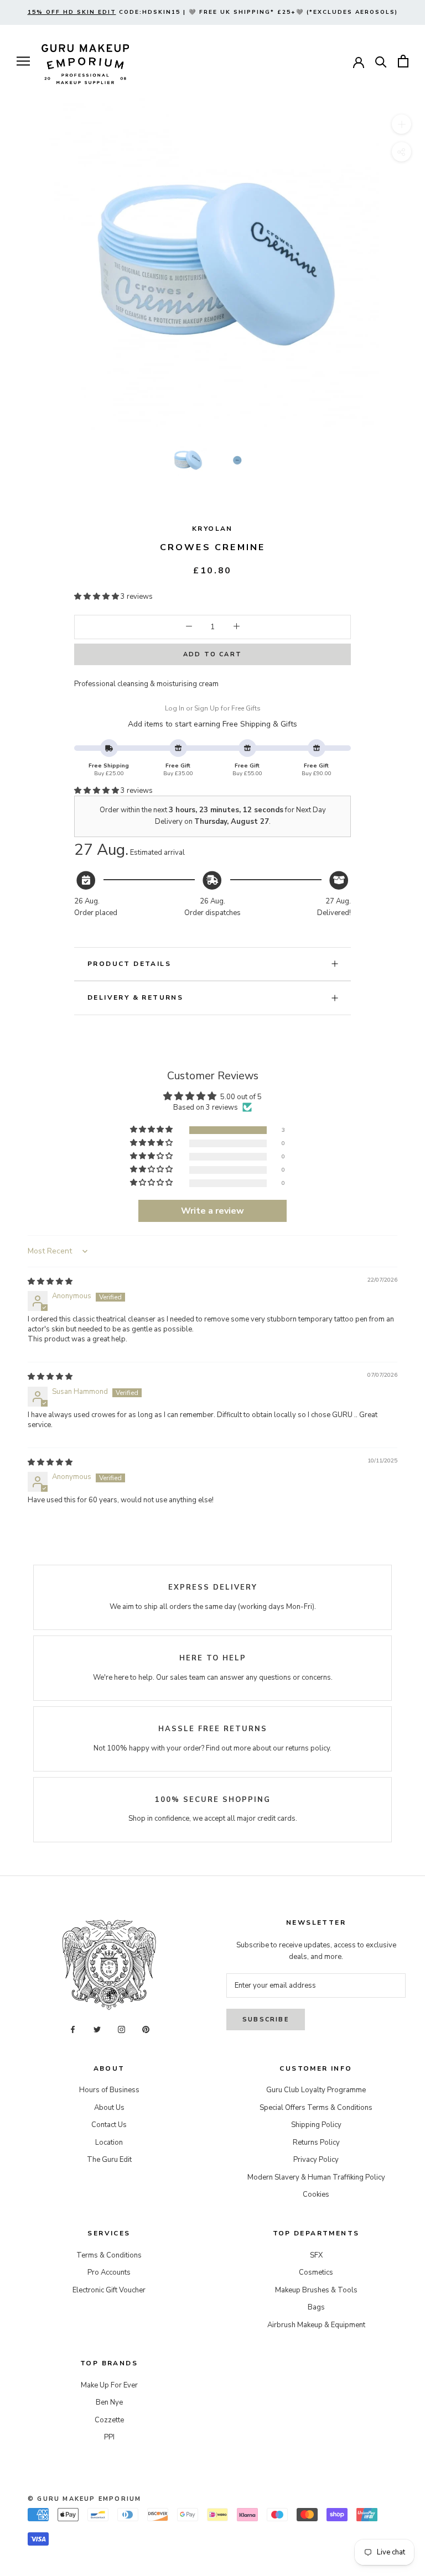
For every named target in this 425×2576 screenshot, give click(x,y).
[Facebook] (73, 2029)
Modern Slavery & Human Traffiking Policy (316, 2177)
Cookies (316, 2194)
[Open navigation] (23, 61)
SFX (316, 2255)
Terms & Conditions (109, 2255)
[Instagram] (121, 2029)
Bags (316, 2307)
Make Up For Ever (109, 2385)
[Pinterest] (146, 2029)
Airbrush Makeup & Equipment (316, 2325)
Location (109, 2143)
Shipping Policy (316, 2125)
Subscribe (266, 2019)
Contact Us (109, 2125)
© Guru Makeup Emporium (84, 2499)
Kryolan (212, 529)
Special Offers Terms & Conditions (316, 2108)
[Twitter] (97, 2029)
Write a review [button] (212, 1211)
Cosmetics (316, 2272)
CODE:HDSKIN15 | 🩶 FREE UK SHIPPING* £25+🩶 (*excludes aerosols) (213, 12)
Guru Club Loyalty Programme (316, 2090)
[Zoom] (401, 124)
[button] (97, 597)
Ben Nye (109, 2402)
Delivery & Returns (135, 997)
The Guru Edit (109, 2160)
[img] (50, 1282)
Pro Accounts (109, 2272)
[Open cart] (403, 61)
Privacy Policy (316, 2160)
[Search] (381, 61)
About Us (109, 2108)
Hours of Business (109, 2090)
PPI (109, 2437)
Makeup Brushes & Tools (316, 2290)
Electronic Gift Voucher (109, 2290)
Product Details (129, 964)
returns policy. (309, 1748)
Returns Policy (316, 2143)
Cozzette (109, 2420)
